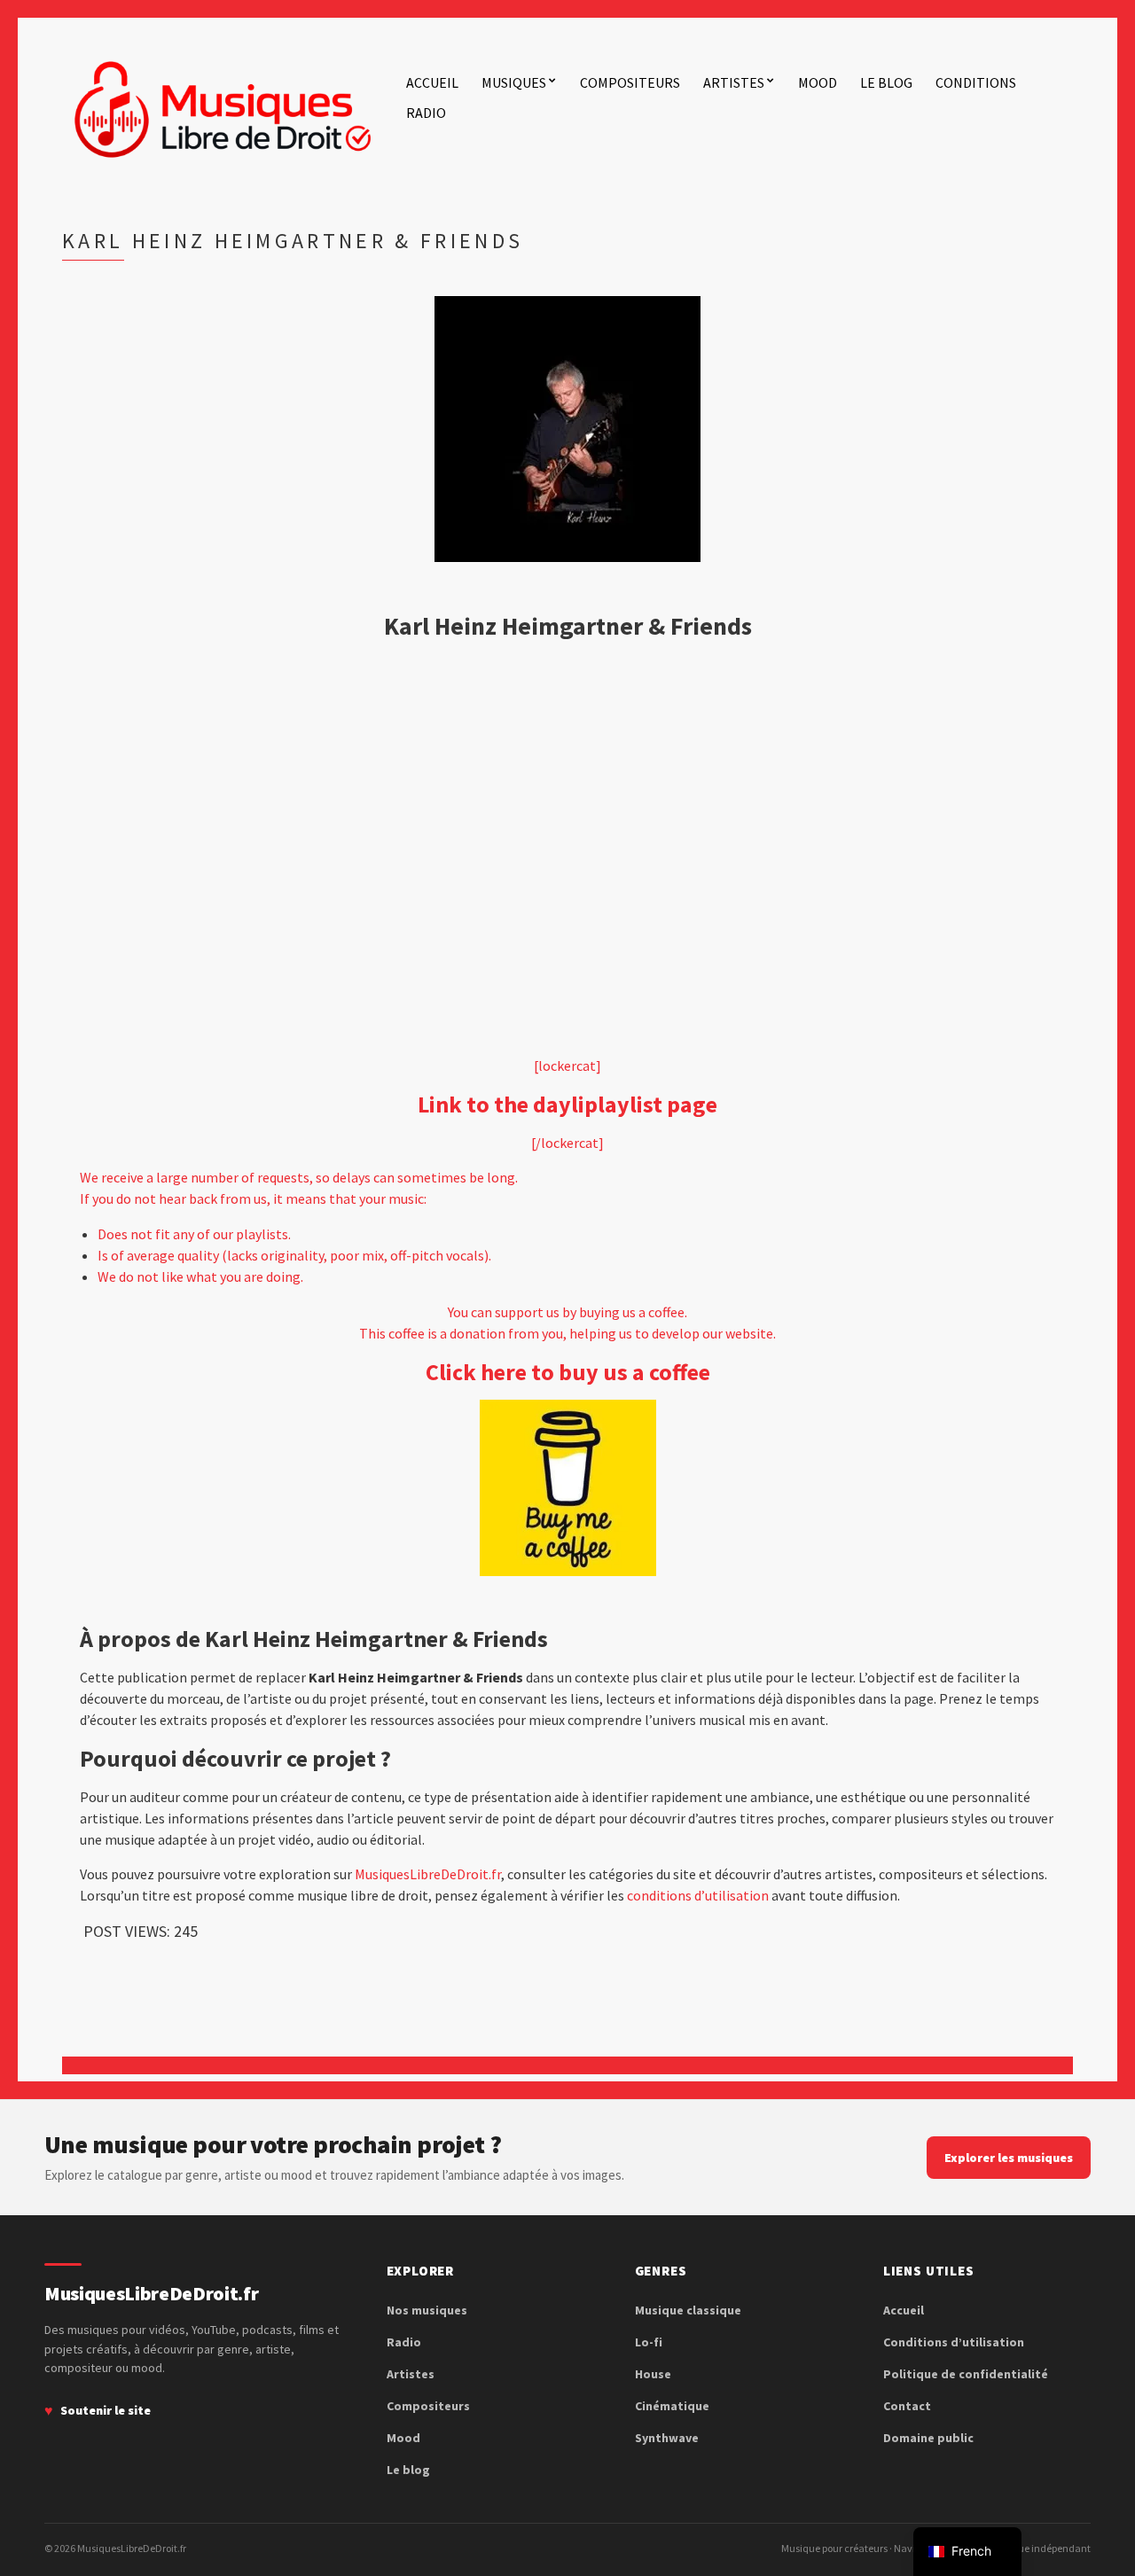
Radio (426, 113)
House (653, 2374)
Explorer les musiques (1009, 2158)
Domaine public (928, 2438)
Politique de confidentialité (966, 2374)
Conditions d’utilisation (954, 2342)
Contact (907, 2406)
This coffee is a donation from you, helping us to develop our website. (567, 1333)
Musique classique (688, 2310)
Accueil (432, 82)
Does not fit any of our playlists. (194, 1234)
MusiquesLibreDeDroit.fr (428, 1874)
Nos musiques (427, 2310)
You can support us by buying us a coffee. (567, 1312)
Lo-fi (649, 2342)
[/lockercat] (567, 1143)
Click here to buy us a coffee (568, 1372)
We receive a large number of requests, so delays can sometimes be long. (299, 1177)
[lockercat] (567, 1066)
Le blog (886, 82)
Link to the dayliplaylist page (567, 1104)
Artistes (734, 82)
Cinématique (672, 2406)
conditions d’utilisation (698, 1895)
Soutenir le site (106, 2410)
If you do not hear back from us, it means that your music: (253, 1198)
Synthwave (667, 2438)
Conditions (976, 82)
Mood (818, 82)
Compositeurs (630, 82)
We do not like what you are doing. (200, 1276)
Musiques (514, 82)
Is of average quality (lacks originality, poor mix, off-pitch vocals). (294, 1255)
